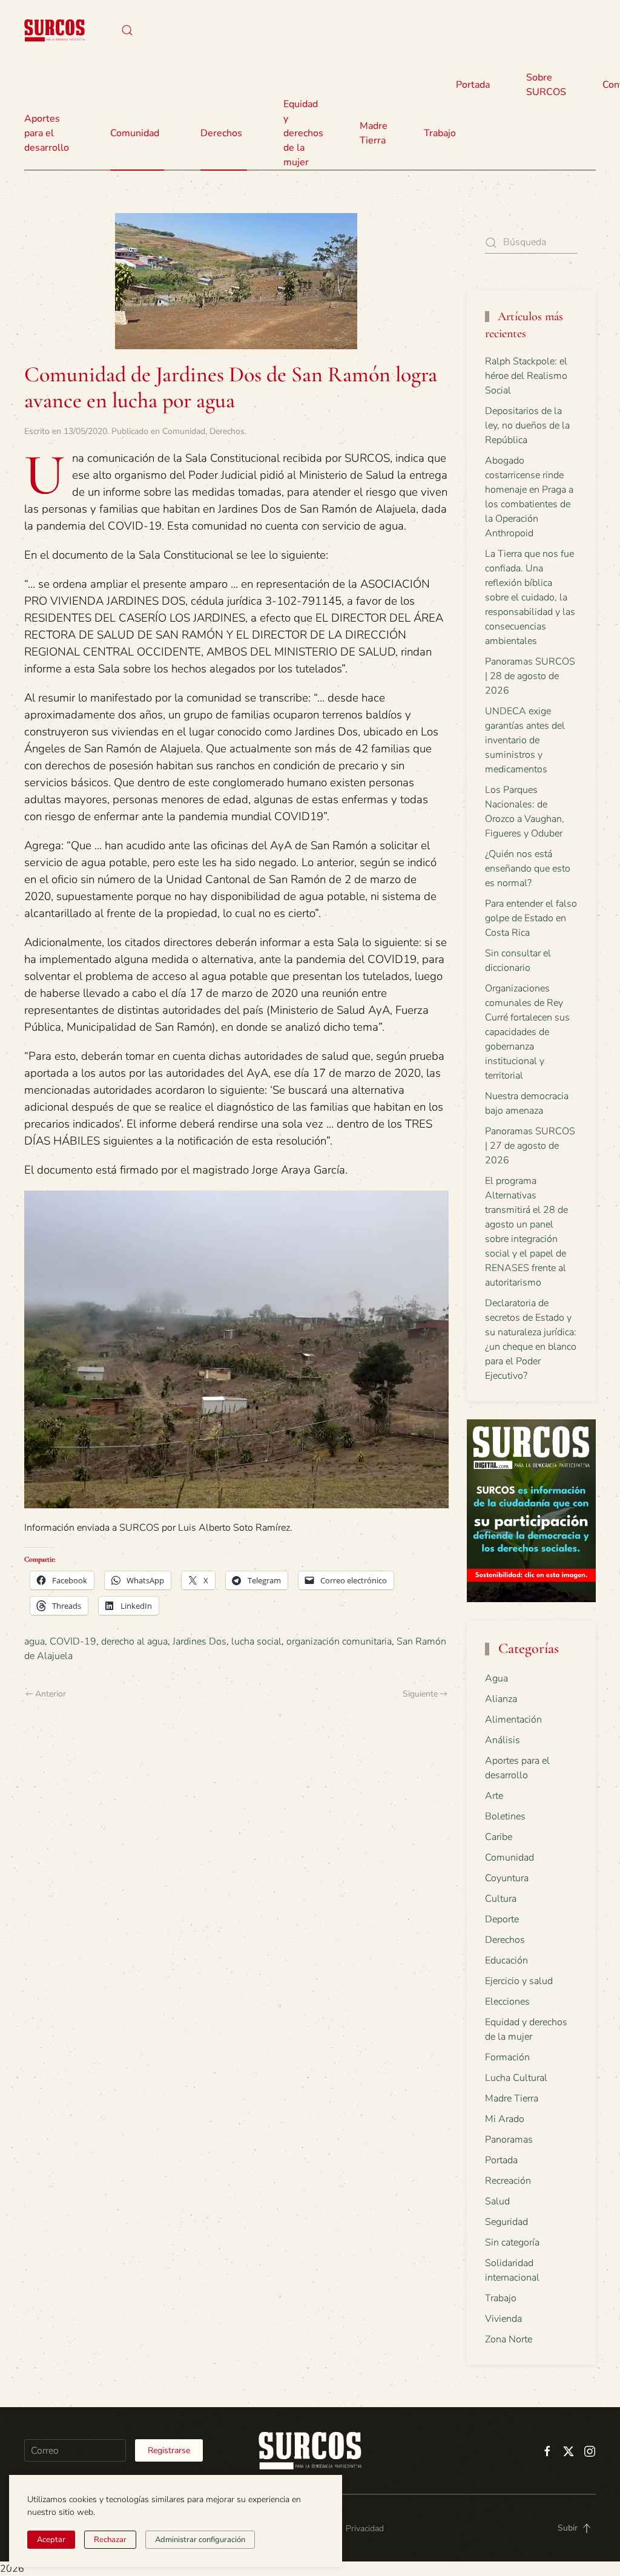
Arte (494, 1796)
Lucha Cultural (516, 2078)
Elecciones (507, 2002)
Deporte (502, 1919)
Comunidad (184, 431)
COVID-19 (73, 1641)
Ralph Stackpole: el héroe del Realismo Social (526, 376)
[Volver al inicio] (54, 30)
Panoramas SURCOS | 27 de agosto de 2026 (530, 1146)
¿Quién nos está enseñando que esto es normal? (528, 869)
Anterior (51, 1694)
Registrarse (169, 2450)
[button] (127, 30)
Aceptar (51, 2540)
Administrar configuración (200, 2540)
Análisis (503, 1740)
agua (35, 1641)
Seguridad (506, 2222)
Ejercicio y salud (519, 1981)
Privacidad (365, 2528)
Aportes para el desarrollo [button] (47, 133)
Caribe (499, 1837)
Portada (473, 85)
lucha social (256, 1641)
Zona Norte (509, 2339)
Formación (507, 2057)
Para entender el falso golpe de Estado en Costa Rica (531, 918)
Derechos (227, 431)
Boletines (505, 1816)
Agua (496, 1678)
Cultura (501, 1899)
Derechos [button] (221, 133)
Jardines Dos (200, 1641)
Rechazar (110, 2540)
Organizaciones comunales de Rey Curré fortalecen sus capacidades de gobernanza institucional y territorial (527, 1032)
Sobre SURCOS (546, 85)
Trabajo (440, 133)
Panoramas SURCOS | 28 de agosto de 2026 (530, 676)
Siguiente (420, 1694)
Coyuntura (507, 1878)
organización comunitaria (339, 1641)
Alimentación (513, 1720)
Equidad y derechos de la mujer (303, 133)
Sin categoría (512, 2242)
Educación (506, 1960)
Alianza (501, 1699)
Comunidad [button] (135, 133)
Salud (497, 2201)
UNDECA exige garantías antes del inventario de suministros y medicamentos (525, 740)
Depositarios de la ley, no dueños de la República (527, 425)
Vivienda (503, 2319)
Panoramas (509, 2140)
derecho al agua (134, 1641)
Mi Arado (505, 2119)
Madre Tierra (374, 133)
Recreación (508, 2181)
